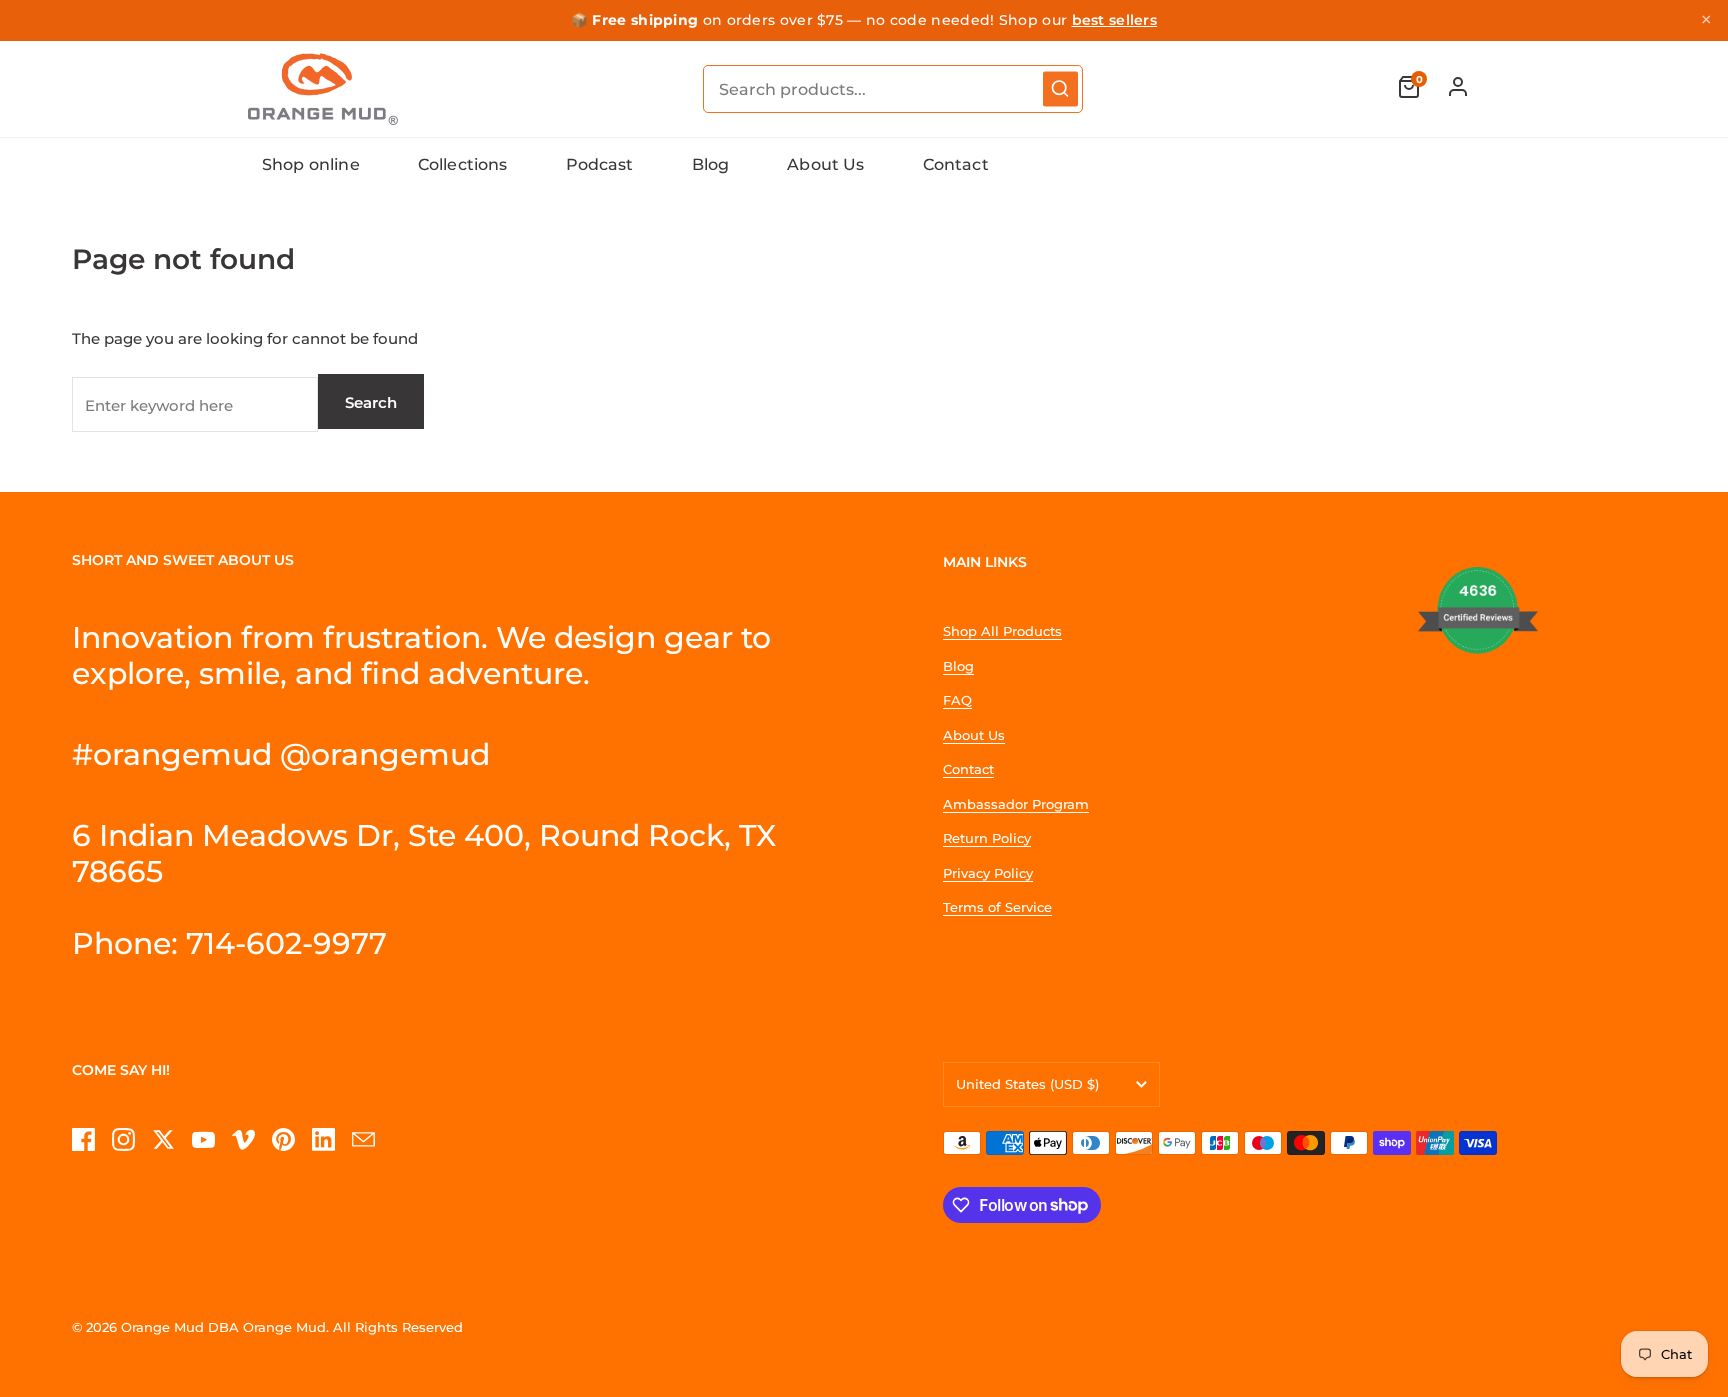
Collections (463, 164)
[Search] (1060, 88)
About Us (825, 164)
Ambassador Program (1016, 804)
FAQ (957, 700)
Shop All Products (1002, 631)
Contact (956, 164)
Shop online (311, 164)
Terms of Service (997, 907)
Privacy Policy (988, 873)
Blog (711, 164)
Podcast (600, 164)
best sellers (1115, 20)
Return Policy (987, 838)
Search (371, 402)
